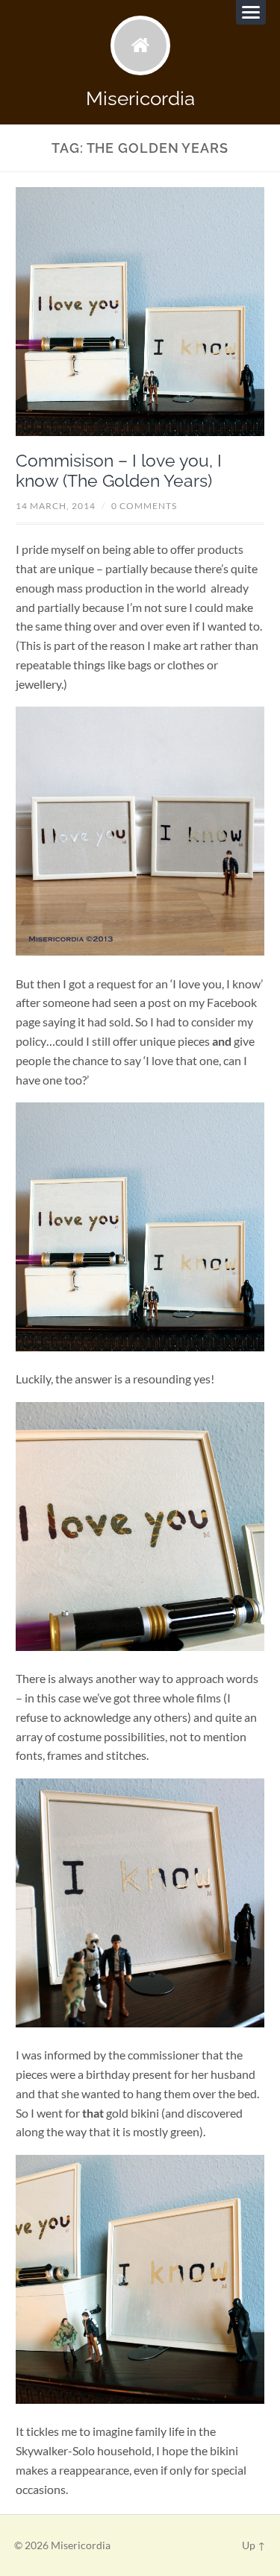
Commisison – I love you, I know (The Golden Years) (119, 471)
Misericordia (140, 98)
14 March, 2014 (56, 506)
